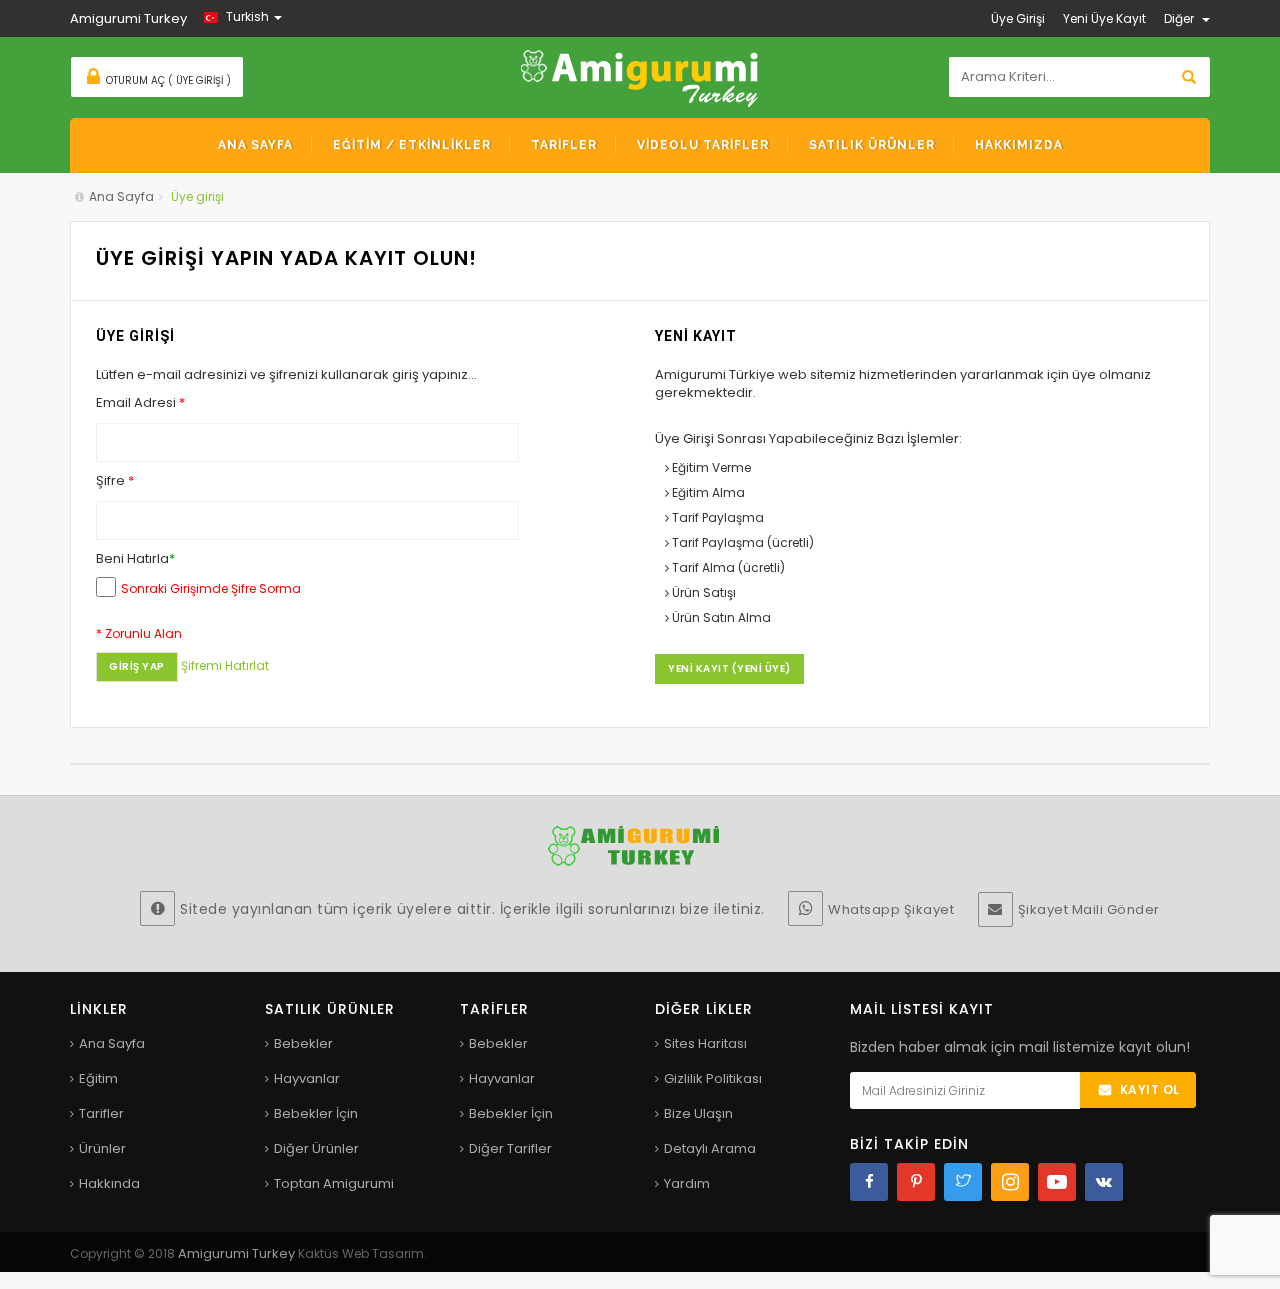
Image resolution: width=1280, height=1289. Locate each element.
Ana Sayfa (121, 196)
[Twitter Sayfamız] (963, 1182)
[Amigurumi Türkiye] (640, 76)
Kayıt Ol (1150, 1089)
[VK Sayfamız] (1104, 1182)
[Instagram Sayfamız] (1010, 1182)
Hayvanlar (307, 1078)
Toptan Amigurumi (334, 1183)
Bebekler (303, 1043)
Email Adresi (140, 403)
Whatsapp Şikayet (891, 909)
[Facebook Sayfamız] (869, 1182)
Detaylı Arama (710, 1148)
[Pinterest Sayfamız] (916, 1182)
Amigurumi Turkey (238, 1253)
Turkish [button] (247, 16)
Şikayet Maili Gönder (1089, 909)
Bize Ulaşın (698, 1113)
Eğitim (98, 1078)
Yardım (687, 1183)
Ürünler (102, 1148)
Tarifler (101, 1113)
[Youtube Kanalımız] (1057, 1182)
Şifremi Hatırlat (225, 665)
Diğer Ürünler (316, 1148)
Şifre (115, 481)
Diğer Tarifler (510, 1148)
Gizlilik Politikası (713, 1078)
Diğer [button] (1180, 18)
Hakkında (109, 1183)
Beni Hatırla (135, 559)
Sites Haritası (705, 1043)
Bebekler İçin (316, 1113)
